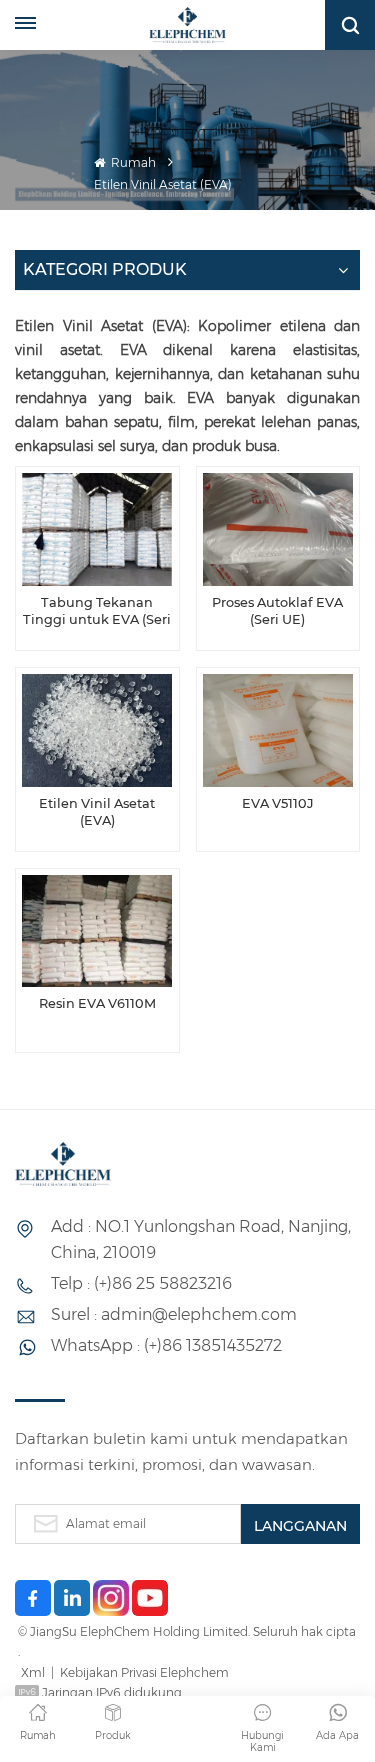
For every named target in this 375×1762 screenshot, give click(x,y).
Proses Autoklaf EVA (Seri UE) (277, 611)
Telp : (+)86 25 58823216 (141, 1283)
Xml (33, 1672)
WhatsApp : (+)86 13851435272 (166, 1345)
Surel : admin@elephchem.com (174, 1314)
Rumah (132, 162)
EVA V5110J (278, 803)
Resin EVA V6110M (97, 1003)
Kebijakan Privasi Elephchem (144, 1672)
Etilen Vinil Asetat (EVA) (97, 812)
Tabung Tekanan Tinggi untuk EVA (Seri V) (97, 612)
